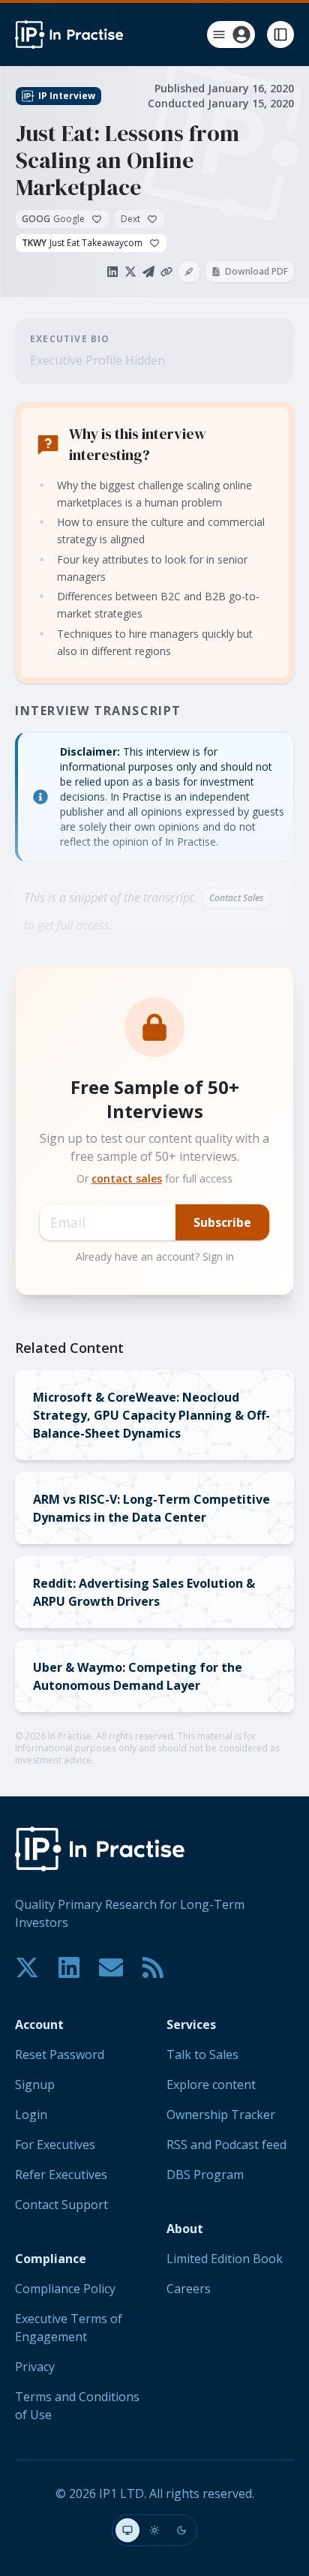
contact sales (127, 1178)
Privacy (35, 2367)
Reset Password (60, 2054)
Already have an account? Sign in (155, 1256)
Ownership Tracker (221, 2115)
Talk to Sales (202, 2054)
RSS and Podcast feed (226, 2145)
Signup (35, 2085)
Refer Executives (61, 2175)
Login (31, 2115)
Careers (189, 2289)
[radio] (127, 2530)
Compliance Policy (65, 2289)
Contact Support (61, 2205)
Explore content (211, 2085)
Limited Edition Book (225, 2259)
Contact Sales (236, 898)
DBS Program (205, 2175)
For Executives (55, 2145)
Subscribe (222, 1222)
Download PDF (256, 271)
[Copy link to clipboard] (166, 272)
